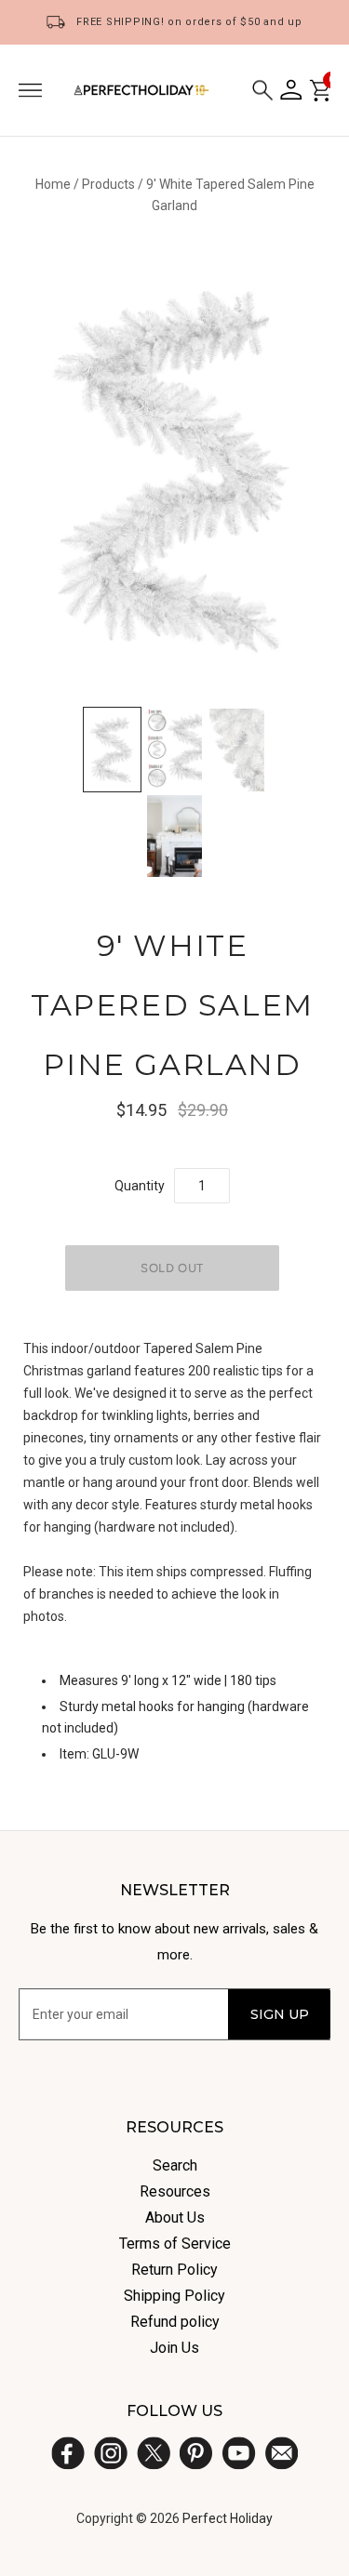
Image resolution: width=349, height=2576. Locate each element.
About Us (175, 2217)
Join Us (174, 2348)
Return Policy (174, 2270)
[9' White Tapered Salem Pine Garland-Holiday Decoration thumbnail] (237, 750)
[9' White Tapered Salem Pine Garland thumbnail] (112, 750)
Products (108, 184)
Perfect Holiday (228, 2518)
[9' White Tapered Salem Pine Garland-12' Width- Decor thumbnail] (174, 750)
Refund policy (175, 2322)
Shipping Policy (174, 2296)
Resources (175, 2191)
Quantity (140, 1186)
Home (53, 184)
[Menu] (30, 90)
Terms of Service (175, 2244)
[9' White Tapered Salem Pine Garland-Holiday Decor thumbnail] (174, 837)
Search (175, 2165)
